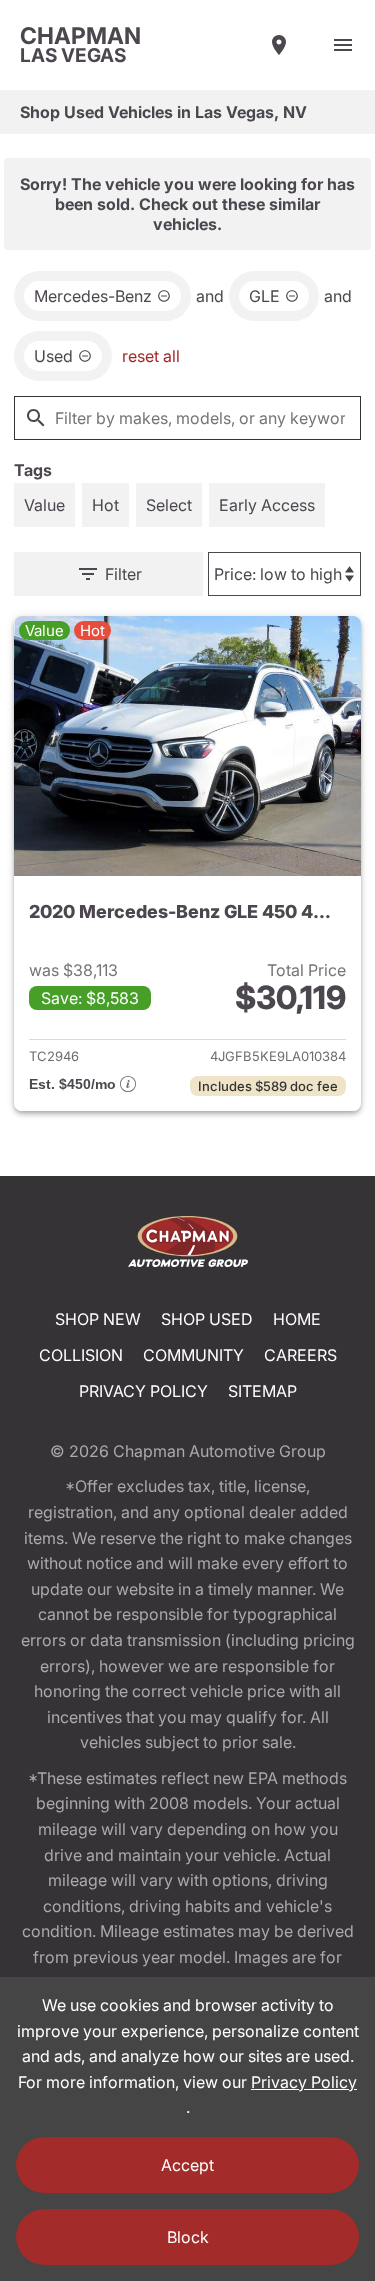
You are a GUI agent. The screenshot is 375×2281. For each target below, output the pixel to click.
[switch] (343, 45)
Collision (81, 1355)
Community (193, 1355)
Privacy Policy (143, 1391)
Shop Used (207, 1319)
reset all (151, 356)
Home (297, 1319)
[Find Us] (279, 45)
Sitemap (262, 1391)
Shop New (98, 1319)
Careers (300, 1355)
